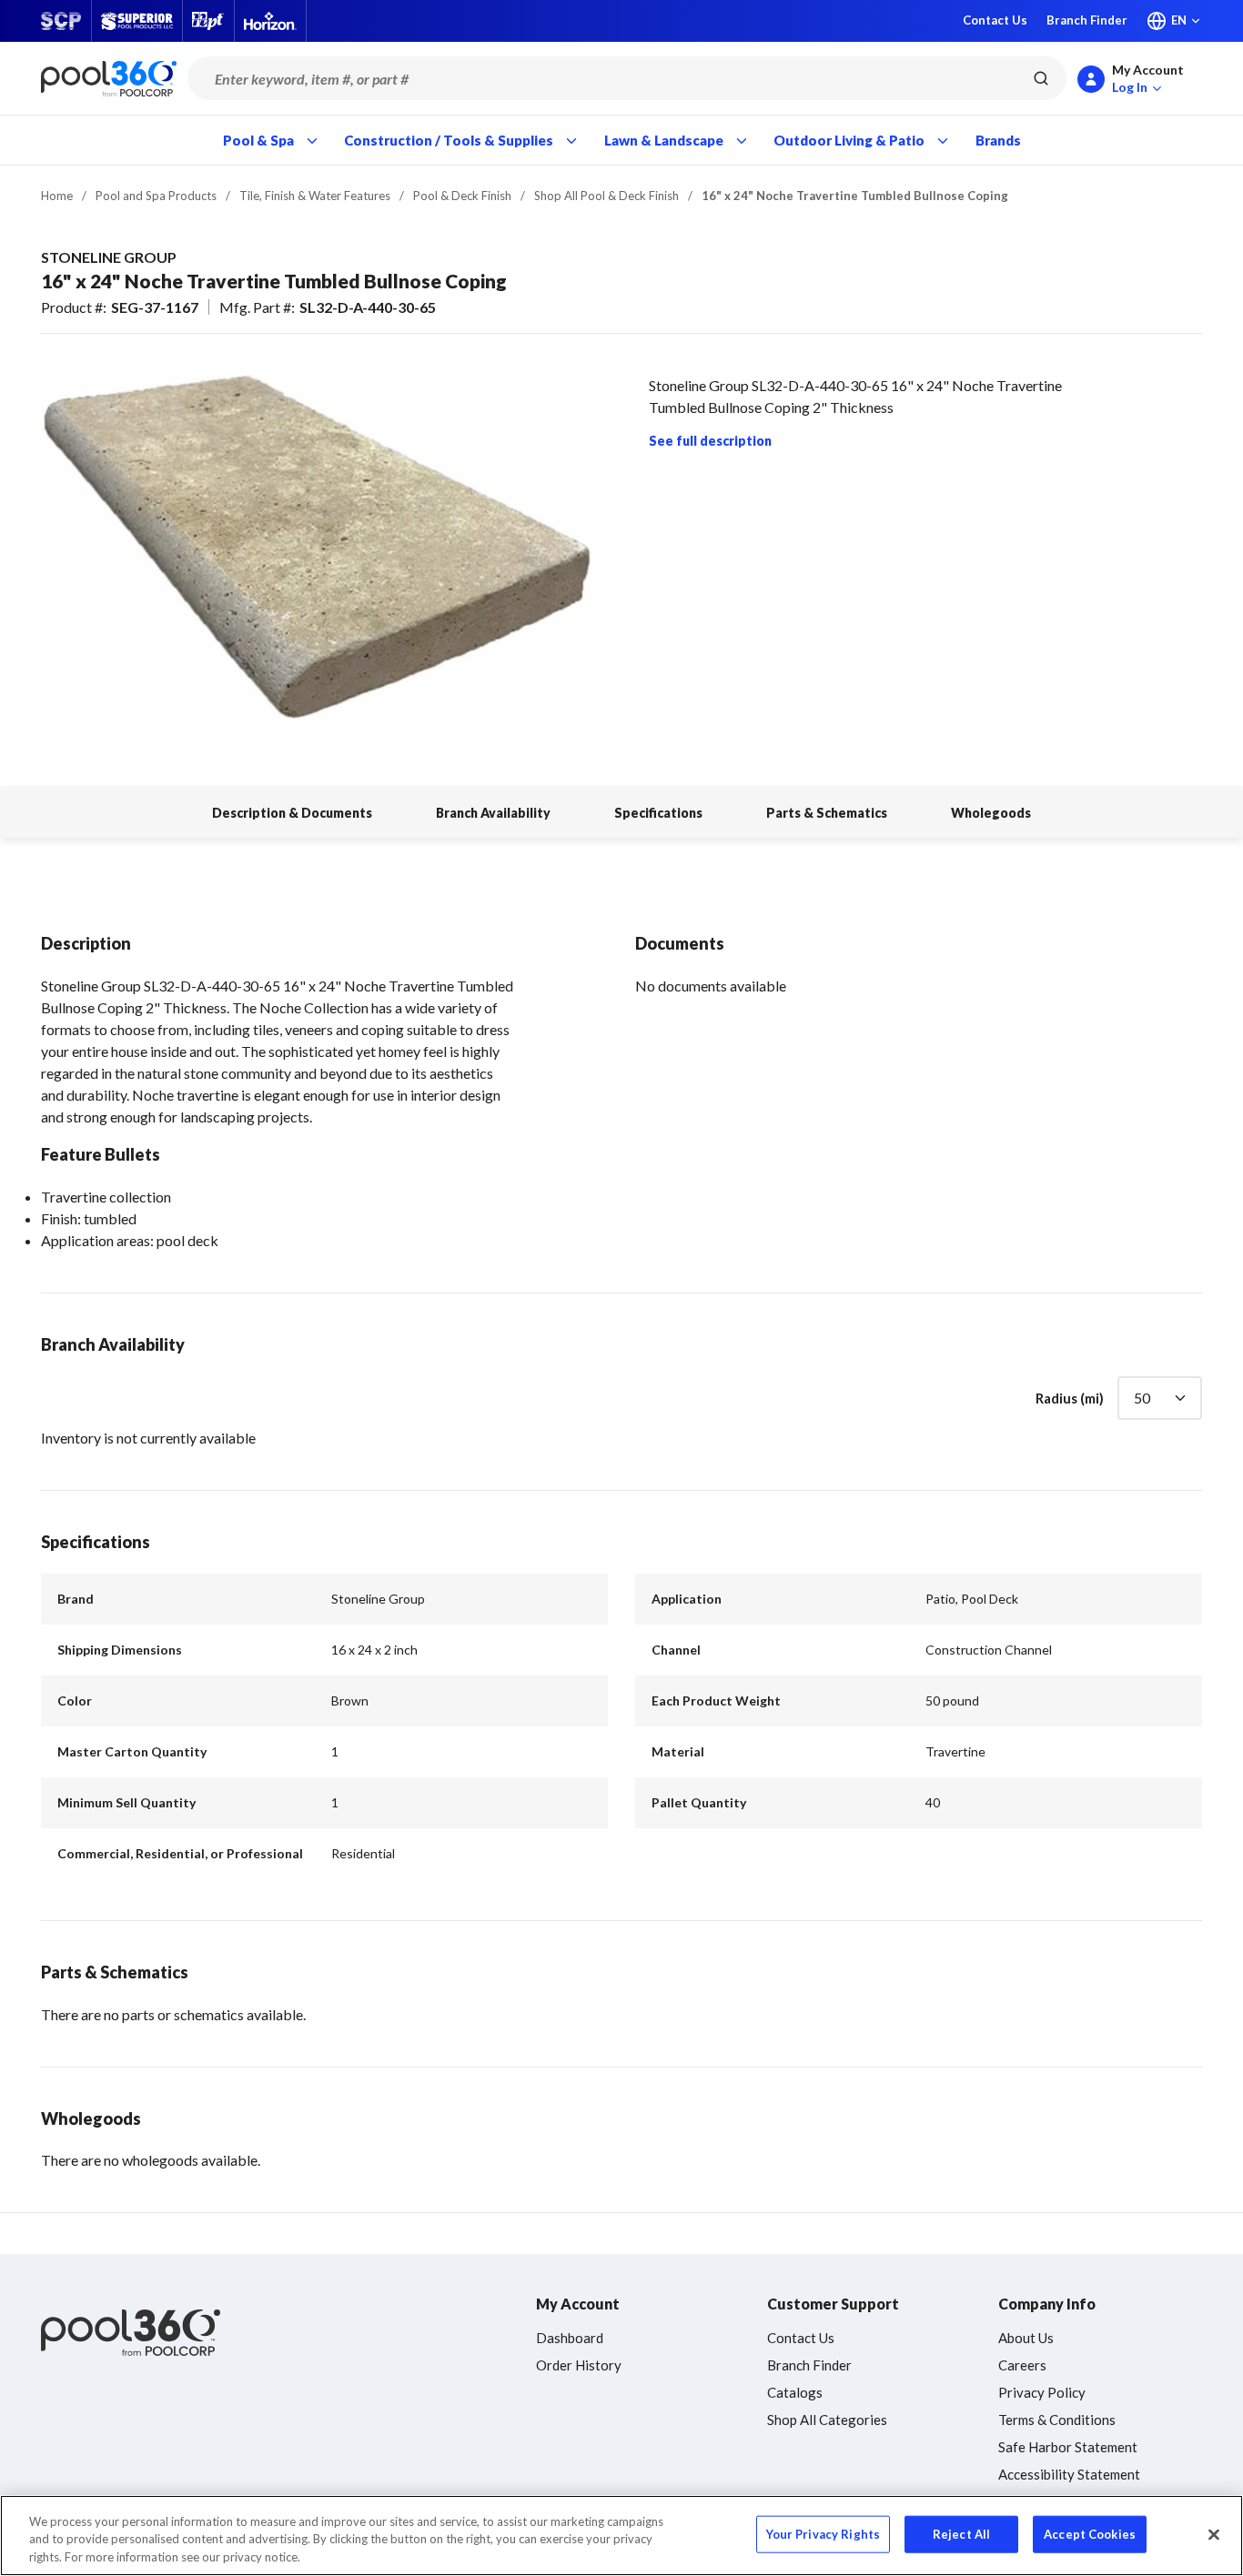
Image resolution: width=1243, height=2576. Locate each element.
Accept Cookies (1090, 2533)
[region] (621, 2536)
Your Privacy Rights (823, 2533)
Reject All (961, 2533)
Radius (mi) (1070, 1398)
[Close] (1214, 2534)
